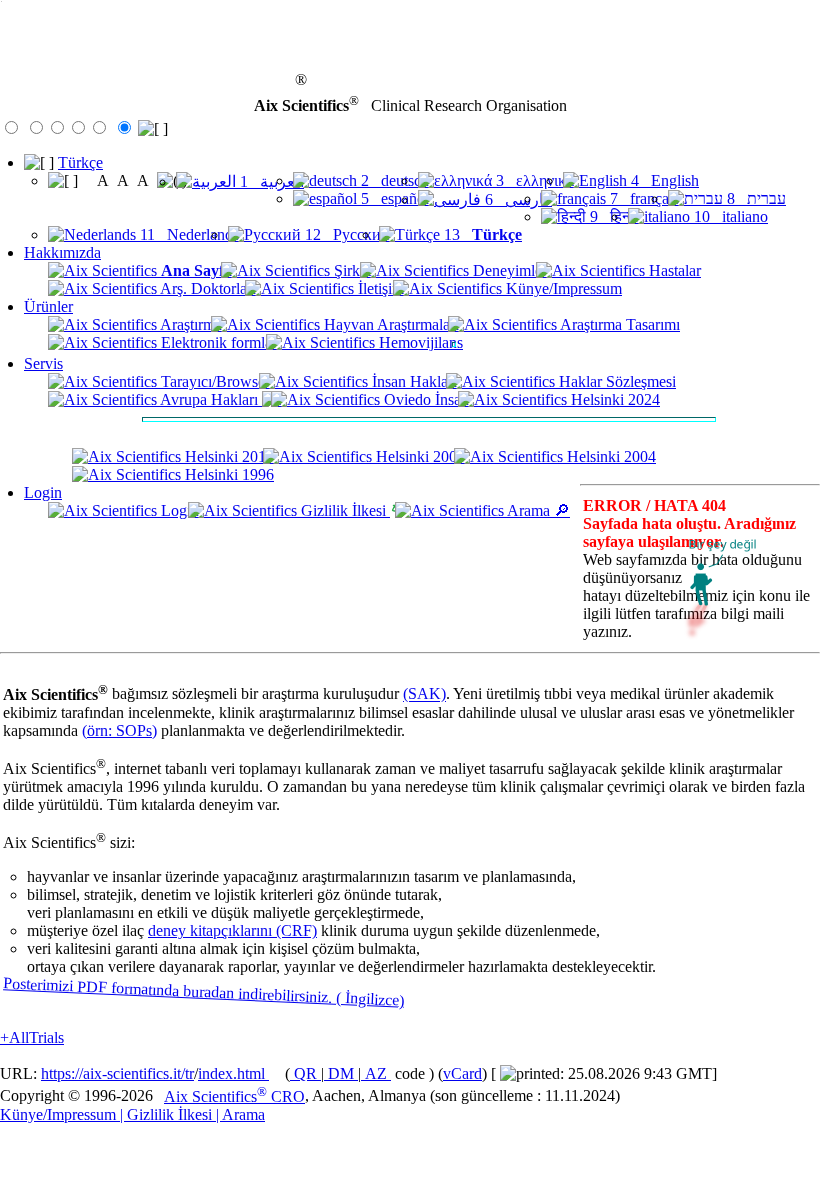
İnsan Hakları (412, 381)
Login (43, 492)
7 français (642, 198)
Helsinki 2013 (227, 456)
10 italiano (729, 216)
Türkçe (80, 162)
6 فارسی (516, 199)
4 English (663, 180)
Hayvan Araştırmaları (389, 324)
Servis (43, 363)
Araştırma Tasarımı (618, 324)
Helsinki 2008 (418, 456)
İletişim (379, 288)
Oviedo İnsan (424, 399)
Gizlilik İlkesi (343, 510)
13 (481, 234)
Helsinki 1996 (227, 474)
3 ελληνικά (533, 180)
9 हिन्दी (612, 216)
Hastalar (673, 270)
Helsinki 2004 (609, 456)
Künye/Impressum (562, 288)
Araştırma (189, 324)
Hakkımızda (62, 252)
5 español (393, 198)
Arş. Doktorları (206, 288)
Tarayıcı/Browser (213, 381)
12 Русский (345, 234)
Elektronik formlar (217, 342)
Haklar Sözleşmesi (615, 381)
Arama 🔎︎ (537, 510)
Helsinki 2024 (613, 399)
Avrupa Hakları (209, 399)
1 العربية (270, 181)
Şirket (350, 270)
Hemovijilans (419, 342)
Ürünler (48, 306)
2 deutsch (393, 180)
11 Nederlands (187, 234)
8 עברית (754, 198)
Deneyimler (508, 270)
